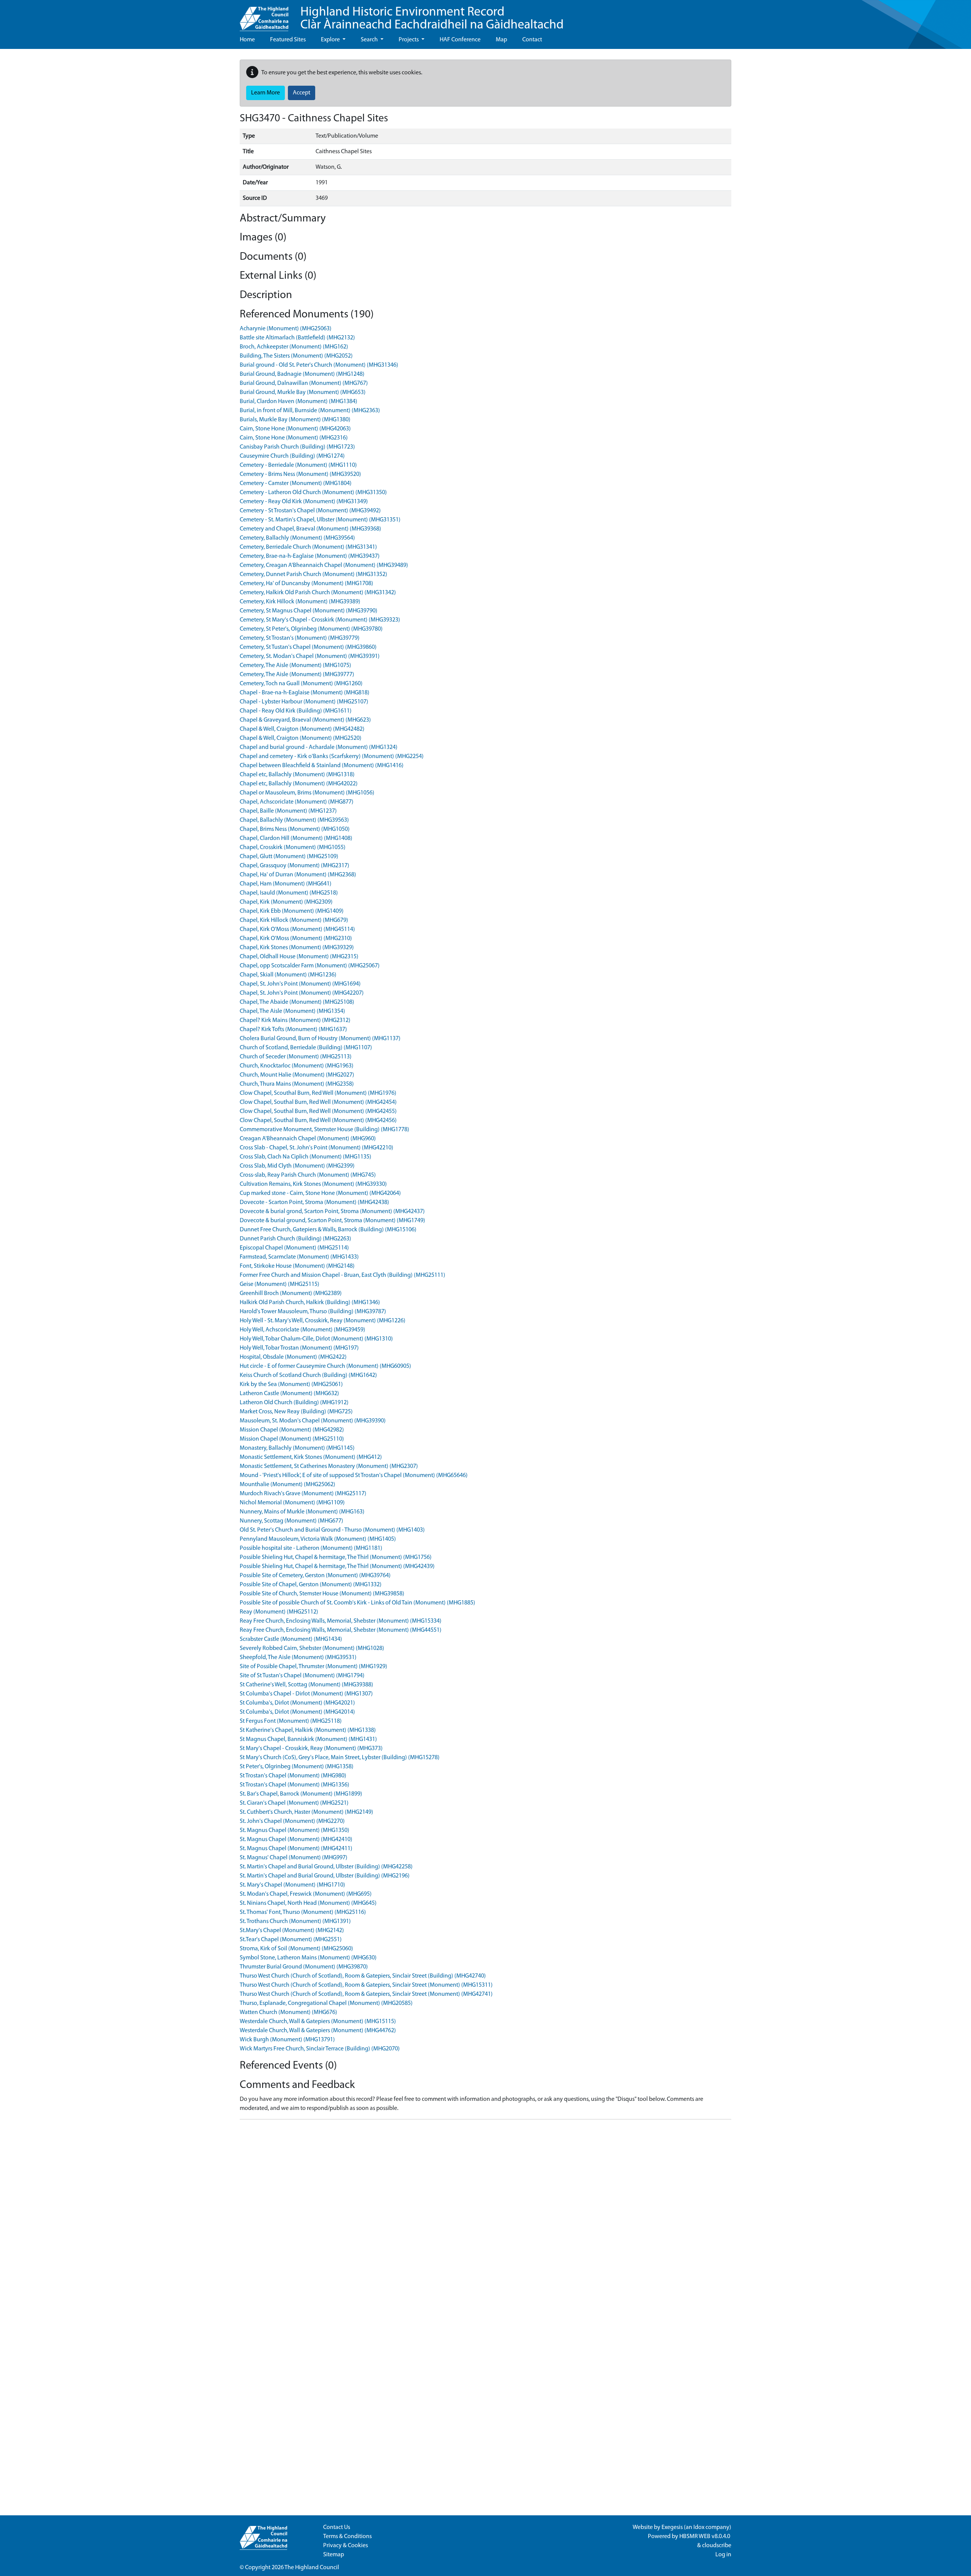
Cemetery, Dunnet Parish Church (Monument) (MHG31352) (313, 575)
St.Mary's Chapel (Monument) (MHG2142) (292, 1931)
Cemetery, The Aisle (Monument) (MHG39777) (297, 675)
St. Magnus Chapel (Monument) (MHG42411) (296, 1849)
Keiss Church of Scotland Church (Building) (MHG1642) (308, 1375)
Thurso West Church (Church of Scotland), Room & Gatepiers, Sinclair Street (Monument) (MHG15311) (366, 1985)
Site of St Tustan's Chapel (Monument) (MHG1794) (302, 1676)
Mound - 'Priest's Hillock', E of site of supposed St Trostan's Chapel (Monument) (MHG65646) (354, 1476)
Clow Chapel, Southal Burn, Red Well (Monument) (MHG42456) (318, 1121)
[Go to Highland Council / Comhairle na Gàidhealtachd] (264, 16)
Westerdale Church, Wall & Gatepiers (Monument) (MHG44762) (318, 2031)
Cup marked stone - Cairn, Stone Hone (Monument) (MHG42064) (320, 1193)
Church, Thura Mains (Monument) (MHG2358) (297, 1084)
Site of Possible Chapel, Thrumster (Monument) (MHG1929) (313, 1667)
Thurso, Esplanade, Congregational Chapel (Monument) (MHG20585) (326, 2003)
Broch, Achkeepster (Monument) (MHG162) (294, 347)
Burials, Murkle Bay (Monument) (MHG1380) (295, 420)
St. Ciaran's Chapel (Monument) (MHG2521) (294, 1803)
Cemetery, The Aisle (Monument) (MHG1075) (295, 666)
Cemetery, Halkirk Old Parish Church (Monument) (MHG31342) (318, 593)
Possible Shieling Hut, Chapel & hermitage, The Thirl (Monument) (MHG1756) (336, 1557)
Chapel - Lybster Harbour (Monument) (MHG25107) (304, 702)
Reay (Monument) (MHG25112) (279, 1612)
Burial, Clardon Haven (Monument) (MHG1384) (299, 402)
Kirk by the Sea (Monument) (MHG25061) (291, 1385)
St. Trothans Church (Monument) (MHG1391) (295, 1921)
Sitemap (334, 2555)
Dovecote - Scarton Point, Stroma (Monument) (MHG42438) (314, 1202)
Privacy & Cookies (346, 2546)
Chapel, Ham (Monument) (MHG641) (286, 884)
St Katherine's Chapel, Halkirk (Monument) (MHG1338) (308, 1730)
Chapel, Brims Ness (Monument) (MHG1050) (295, 829)
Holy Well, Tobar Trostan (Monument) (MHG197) (299, 1348)
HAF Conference (460, 40)
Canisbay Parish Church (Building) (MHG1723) (297, 447)
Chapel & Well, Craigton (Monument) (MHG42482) (302, 729)
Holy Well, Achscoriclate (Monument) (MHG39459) (302, 1330)
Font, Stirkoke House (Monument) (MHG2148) (297, 1266)
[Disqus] (485, 2220)
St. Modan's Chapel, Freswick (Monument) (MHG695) (306, 1894)
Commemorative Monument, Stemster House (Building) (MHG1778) (324, 1130)
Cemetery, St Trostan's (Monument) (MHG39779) (300, 638)
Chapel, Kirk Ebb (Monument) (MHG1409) (292, 911)
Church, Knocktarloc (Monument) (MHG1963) (297, 1066)
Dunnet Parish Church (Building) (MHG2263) (295, 1239)
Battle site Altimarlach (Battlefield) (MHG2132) (297, 338)
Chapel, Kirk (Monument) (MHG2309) (286, 902)
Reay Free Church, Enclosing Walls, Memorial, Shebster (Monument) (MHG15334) (341, 1621)
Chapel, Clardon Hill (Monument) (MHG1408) (296, 838)
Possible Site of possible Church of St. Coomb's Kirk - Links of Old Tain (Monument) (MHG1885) (357, 1603)
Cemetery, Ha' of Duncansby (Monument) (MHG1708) (306, 584)
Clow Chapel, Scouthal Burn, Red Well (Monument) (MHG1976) (318, 1093)
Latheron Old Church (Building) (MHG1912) (294, 1403)
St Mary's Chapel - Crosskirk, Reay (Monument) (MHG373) (311, 1749)
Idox (699, 2527)
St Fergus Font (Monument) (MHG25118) (291, 1721)
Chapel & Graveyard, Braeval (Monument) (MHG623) (305, 720)
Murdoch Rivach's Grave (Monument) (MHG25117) (303, 1494)
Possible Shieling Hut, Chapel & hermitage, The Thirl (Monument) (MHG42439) (337, 1567)
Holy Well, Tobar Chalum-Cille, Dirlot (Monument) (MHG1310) (316, 1339)
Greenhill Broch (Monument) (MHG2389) (291, 1293)
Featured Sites (288, 40)
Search (370, 40)
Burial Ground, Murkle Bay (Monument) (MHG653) (303, 392)
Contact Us (337, 2527)
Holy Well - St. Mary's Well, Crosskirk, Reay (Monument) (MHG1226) (323, 1321)
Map (501, 40)
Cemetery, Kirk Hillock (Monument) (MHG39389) (300, 602)
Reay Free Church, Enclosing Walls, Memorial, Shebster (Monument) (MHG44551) (341, 1630)
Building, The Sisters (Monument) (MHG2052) (296, 356)
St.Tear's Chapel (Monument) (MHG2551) (291, 1940)
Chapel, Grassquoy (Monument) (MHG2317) (295, 866)
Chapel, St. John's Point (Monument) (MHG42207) (302, 993)
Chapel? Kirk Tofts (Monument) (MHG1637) (293, 1030)
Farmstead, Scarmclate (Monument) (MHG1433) (299, 1257)
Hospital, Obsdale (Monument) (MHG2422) (293, 1357)
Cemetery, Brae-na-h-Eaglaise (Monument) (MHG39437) (310, 556)
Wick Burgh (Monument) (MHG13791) (287, 2040)
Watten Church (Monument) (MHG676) (288, 2012)
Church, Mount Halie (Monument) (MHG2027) (297, 1075)
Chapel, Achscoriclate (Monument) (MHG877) (297, 802)
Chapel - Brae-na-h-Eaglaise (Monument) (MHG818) (305, 693)
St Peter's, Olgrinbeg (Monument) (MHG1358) (297, 1767)
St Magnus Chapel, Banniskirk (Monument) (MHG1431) (308, 1739)
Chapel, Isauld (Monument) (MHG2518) (289, 893)
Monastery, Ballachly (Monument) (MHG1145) (297, 1448)
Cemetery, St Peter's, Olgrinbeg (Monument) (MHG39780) (311, 629)
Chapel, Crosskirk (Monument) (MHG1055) (293, 848)
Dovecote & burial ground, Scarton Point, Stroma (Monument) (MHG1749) (332, 1221)
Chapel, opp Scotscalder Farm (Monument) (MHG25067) (310, 966)
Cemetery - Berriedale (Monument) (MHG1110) (298, 465)
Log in (723, 2555)
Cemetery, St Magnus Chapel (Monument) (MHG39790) (309, 611)
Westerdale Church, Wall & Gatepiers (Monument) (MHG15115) (318, 2022)
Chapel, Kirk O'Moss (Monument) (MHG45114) (297, 929)
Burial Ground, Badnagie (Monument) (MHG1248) (302, 374)
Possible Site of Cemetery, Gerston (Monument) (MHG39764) (315, 1576)
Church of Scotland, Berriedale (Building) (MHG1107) (306, 1048)
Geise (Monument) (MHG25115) (280, 1284)
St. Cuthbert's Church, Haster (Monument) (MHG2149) (306, 1812)
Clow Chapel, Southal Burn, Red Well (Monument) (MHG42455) (318, 1111)
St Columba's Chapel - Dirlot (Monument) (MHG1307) (306, 1694)
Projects (409, 40)
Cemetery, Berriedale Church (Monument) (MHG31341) (308, 547)
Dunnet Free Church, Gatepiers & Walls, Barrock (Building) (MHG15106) (328, 1230)
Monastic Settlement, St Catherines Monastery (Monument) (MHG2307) (329, 1466)
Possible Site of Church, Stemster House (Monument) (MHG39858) (322, 1594)
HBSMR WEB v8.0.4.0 (705, 2537)
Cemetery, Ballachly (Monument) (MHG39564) (297, 538)
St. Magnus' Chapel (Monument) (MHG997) (294, 1858)
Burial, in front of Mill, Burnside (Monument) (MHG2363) (310, 411)
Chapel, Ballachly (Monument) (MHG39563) (294, 820)
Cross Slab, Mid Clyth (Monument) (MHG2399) (297, 1166)
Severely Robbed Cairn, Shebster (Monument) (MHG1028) (312, 1648)
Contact (532, 40)
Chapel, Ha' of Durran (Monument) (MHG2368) (298, 875)
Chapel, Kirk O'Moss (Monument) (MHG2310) (296, 939)
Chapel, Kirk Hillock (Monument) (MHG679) (294, 920)
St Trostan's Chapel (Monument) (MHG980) (293, 1776)
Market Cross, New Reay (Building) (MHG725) (296, 1412)
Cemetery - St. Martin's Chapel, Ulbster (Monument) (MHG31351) (320, 520)
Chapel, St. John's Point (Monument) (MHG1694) (300, 984)
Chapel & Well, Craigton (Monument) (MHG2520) (301, 738)
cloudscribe (717, 2546)
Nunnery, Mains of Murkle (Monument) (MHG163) (302, 1512)
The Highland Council (312, 2568)
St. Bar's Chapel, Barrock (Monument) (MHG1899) (301, 1794)
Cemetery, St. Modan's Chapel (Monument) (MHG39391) (310, 656)
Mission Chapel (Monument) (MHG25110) (292, 1439)
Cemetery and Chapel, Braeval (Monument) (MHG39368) (310, 529)
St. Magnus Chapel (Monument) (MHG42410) (296, 1840)
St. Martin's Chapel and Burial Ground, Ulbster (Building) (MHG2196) (325, 1876)
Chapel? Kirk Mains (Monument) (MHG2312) (295, 1020)
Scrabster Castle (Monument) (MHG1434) (291, 1639)
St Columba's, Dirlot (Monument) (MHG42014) (297, 1712)
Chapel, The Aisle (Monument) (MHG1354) (292, 1011)
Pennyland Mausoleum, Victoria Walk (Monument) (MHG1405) (318, 1539)
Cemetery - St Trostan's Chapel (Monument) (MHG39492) (310, 511)
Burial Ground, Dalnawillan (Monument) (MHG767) (304, 383)
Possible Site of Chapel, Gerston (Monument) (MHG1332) (311, 1585)
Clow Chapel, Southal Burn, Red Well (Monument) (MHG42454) (318, 1102)
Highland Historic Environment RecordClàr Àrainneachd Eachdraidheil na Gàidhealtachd (432, 19)
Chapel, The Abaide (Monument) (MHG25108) (297, 1002)
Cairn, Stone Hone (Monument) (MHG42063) (295, 429)
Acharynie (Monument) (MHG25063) (286, 329)
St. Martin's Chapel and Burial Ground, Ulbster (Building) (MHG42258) (326, 1867)
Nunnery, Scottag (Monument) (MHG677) (291, 1521)
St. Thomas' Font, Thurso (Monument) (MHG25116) (303, 1912)
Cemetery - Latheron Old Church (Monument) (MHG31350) (313, 493)
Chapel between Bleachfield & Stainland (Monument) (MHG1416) (322, 766)
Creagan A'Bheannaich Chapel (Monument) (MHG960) (308, 1139)
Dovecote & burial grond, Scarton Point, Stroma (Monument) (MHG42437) (332, 1212)
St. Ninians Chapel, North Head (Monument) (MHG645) (308, 1903)
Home (247, 40)
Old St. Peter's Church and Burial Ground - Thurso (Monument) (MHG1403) (332, 1530)
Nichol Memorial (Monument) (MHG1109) (292, 1503)
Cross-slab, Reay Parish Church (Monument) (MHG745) (308, 1175)
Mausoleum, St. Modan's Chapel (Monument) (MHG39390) (313, 1421)
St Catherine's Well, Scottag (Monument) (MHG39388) (306, 1685)
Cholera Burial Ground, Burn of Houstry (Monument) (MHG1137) (320, 1039)
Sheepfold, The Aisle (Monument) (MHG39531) (298, 1658)
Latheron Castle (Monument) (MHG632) (289, 1394)
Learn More (266, 93)
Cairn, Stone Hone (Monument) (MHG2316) (294, 438)
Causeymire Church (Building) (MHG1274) (292, 456)
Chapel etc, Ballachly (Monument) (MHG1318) (297, 775)
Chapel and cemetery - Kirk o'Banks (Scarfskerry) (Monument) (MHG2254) (332, 757)
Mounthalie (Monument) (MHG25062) (288, 1485)
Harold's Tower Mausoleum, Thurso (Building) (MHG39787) (313, 1312)
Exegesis (672, 2527)
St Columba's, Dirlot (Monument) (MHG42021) (297, 1703)
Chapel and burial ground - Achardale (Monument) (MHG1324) (319, 747)
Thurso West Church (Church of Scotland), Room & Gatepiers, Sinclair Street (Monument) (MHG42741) (366, 1994)
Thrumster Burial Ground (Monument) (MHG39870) (304, 1967)
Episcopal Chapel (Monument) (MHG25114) (294, 1248)
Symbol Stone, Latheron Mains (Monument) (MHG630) (308, 1958)
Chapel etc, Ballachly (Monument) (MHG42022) (299, 784)
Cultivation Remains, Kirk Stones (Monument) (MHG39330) (313, 1184)
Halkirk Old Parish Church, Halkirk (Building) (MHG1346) (310, 1303)
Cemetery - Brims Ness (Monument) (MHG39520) (300, 474)
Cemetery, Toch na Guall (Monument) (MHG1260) (301, 684)
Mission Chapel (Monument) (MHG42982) (292, 1430)
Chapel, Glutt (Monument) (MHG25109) (289, 857)
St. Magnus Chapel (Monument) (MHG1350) (295, 1830)
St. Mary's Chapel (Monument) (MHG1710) (292, 1885)
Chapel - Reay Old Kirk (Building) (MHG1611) (296, 711)
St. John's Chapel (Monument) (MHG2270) (292, 1821)
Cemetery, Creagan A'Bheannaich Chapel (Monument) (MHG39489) (324, 565)
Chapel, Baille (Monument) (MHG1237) (288, 811)
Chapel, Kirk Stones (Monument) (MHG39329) (297, 948)
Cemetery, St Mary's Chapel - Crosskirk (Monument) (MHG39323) (320, 620)
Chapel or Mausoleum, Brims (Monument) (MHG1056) (307, 793)
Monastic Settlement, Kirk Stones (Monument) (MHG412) (311, 1457)
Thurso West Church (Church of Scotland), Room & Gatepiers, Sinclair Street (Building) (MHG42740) (363, 1976)
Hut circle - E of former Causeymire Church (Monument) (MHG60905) (325, 1366)
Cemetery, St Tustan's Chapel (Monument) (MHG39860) (308, 647)
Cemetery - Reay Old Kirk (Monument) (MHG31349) (304, 502)
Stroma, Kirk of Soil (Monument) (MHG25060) (296, 1949)
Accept (302, 93)
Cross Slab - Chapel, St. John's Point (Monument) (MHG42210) (317, 1148)
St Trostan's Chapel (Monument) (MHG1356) (295, 1785)
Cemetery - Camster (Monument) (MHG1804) (296, 483)
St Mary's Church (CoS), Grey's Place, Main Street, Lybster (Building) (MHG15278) (340, 1758)
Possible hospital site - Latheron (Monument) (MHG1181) (311, 1548)
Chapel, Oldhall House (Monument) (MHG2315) (299, 957)
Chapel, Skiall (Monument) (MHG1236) (288, 975)
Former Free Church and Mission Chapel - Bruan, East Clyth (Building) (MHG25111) (343, 1275)
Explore (331, 40)
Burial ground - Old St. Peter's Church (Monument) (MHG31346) (319, 365)
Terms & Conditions (347, 2537)
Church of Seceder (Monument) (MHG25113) (296, 1057)
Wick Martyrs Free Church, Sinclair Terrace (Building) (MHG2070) (320, 2049)
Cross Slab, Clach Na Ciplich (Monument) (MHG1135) (306, 1157)
